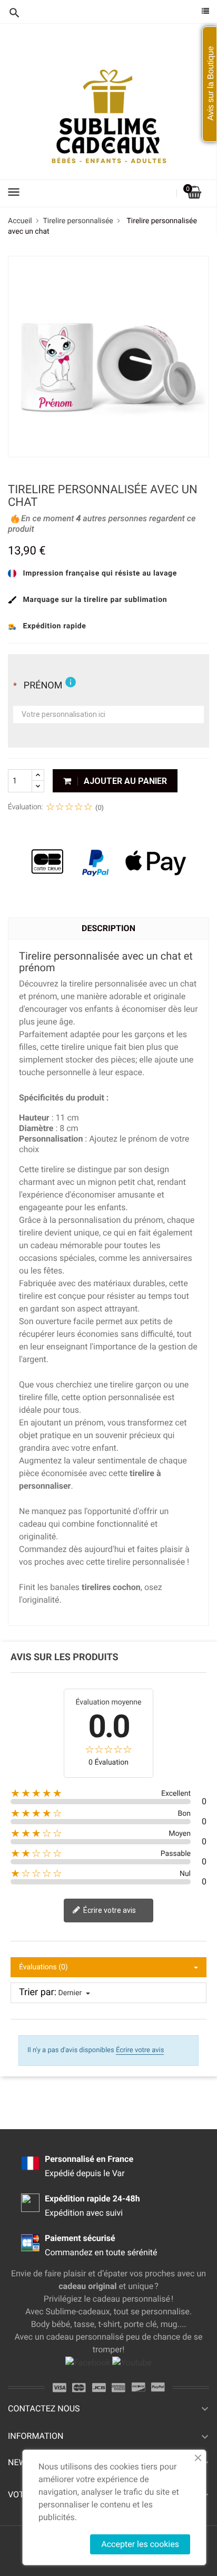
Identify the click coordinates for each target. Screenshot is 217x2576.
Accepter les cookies (140, 2544)
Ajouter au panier (124, 781)
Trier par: (38, 1993)
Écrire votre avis (109, 1910)
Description (108, 928)
